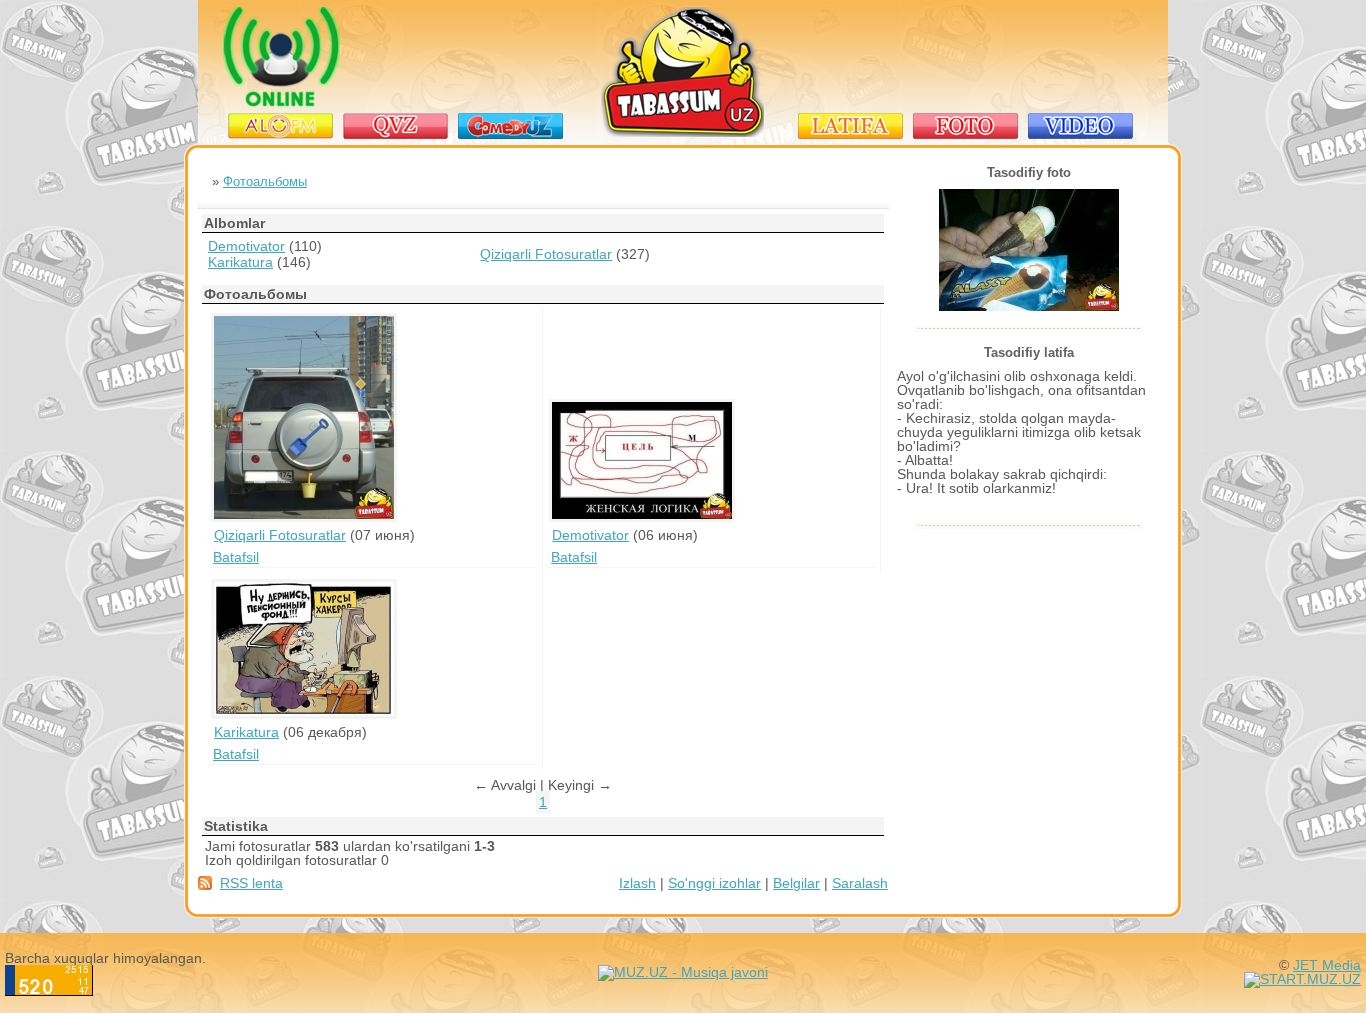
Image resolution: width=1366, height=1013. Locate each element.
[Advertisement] (968, 57)
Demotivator (246, 246)
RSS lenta (251, 883)
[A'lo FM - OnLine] (281, 102)
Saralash (860, 883)
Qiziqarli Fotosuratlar (546, 254)
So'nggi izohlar (714, 883)
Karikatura (240, 262)
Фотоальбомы (265, 182)
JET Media (1327, 965)
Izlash (637, 883)
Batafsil (236, 557)
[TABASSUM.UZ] (683, 133)
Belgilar (796, 883)
